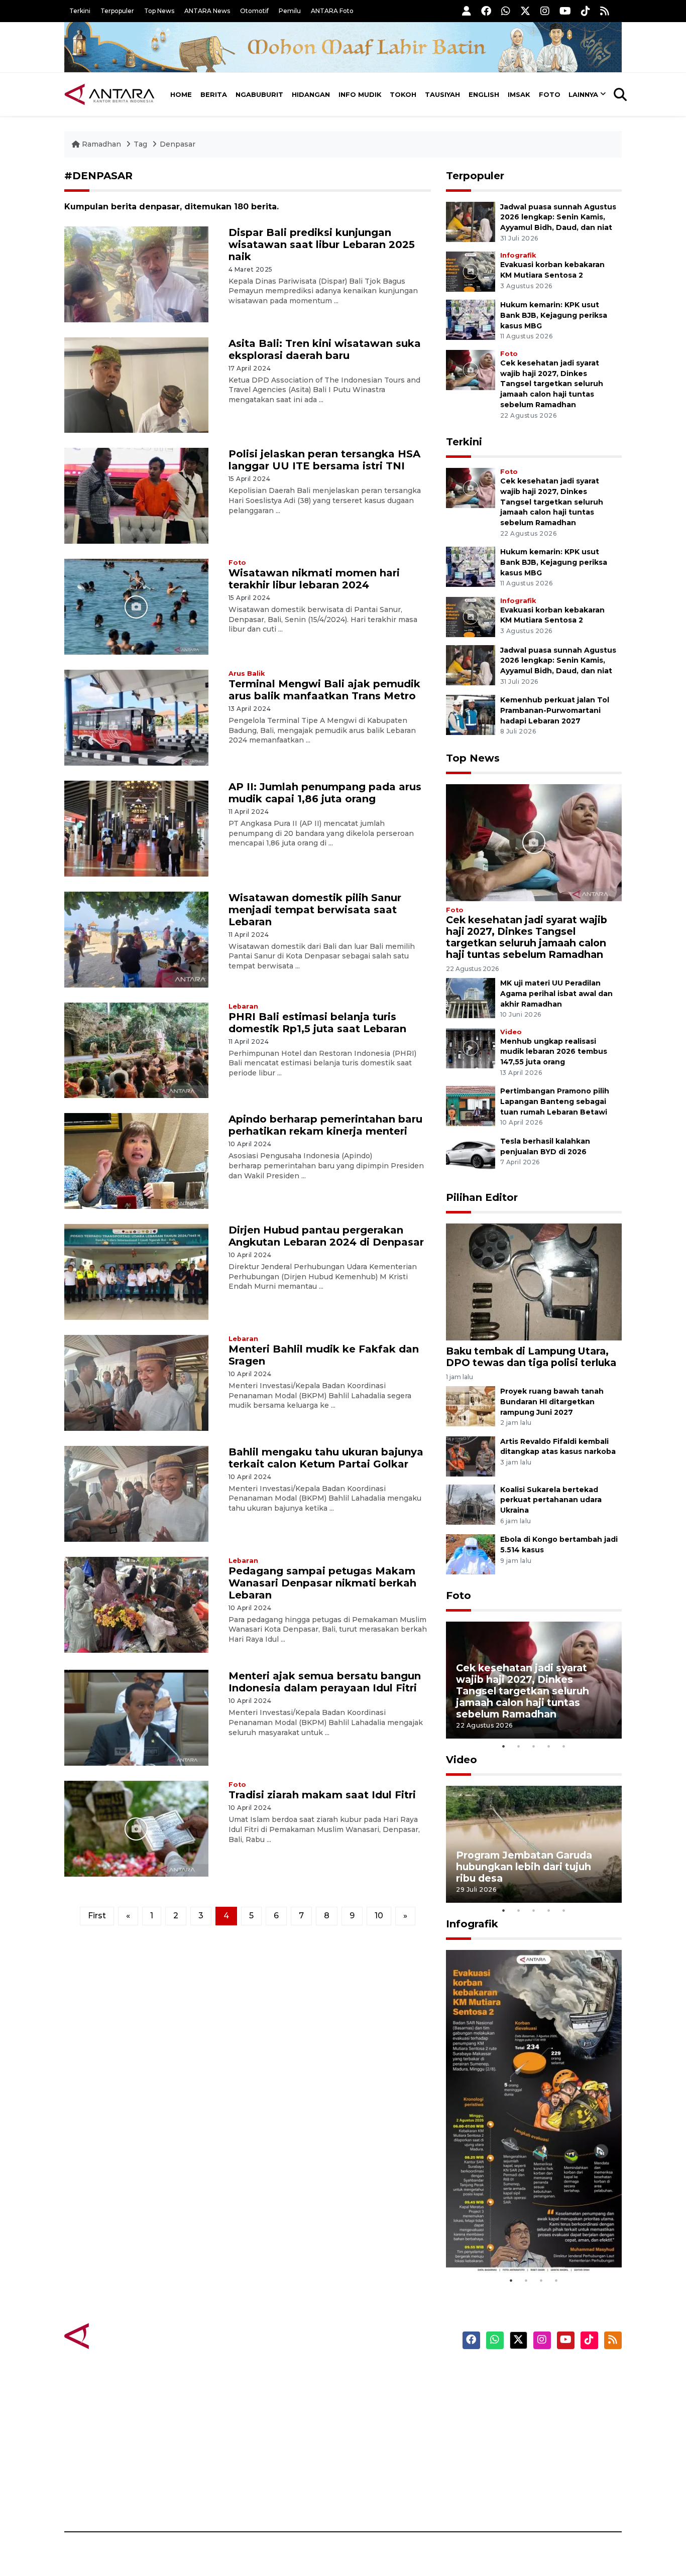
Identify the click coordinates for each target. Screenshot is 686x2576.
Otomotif (254, 11)
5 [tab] (564, 1746)
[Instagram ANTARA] (545, 11)
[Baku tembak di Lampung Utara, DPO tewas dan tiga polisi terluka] (534, 1281)
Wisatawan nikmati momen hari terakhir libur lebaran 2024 (314, 579)
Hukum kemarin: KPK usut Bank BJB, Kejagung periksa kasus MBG (554, 315)
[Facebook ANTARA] (486, 11)
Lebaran (243, 1006)
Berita (214, 94)
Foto (550, 94)
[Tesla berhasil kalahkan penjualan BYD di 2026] (471, 1155)
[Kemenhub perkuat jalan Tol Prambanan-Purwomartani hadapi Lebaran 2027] (471, 714)
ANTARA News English (536, 2374)
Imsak (519, 94)
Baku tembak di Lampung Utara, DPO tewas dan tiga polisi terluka (531, 1357)
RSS (501, 2497)
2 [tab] (519, 1746)
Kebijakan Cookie (527, 2444)
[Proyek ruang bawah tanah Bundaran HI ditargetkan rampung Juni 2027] (471, 1405)
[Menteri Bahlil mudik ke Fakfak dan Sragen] (136, 1382)
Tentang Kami (521, 2462)
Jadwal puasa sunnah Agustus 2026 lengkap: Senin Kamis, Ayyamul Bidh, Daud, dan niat (558, 217)
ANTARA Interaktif (386, 2409)
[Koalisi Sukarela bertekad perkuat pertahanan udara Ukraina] (471, 1504)
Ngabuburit (259, 94)
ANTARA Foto (332, 11)
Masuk (506, 2391)
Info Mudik (360, 94)
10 (379, 1916)
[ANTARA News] (109, 94)
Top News (159, 11)
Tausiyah (442, 94)
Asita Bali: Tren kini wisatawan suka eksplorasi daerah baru (325, 349)
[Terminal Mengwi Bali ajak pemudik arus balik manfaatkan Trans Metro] (136, 717)
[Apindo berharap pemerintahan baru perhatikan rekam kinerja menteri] (136, 1160)
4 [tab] (549, 1746)
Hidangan (311, 94)
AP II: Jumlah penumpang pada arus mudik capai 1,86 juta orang (325, 793)
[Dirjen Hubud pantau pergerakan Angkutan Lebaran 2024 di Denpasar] (136, 1271)
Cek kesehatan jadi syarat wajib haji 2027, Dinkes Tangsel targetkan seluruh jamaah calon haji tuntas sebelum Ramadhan (552, 384)
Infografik (518, 255)
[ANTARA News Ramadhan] (120, 2336)
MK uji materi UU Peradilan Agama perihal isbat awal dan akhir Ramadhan (556, 994)
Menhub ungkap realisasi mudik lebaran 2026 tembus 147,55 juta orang (554, 1052)
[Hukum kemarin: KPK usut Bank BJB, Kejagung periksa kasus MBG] (471, 319)
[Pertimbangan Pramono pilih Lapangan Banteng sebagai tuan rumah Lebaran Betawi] (471, 1106)
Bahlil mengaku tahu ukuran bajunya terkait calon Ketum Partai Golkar (326, 1458)
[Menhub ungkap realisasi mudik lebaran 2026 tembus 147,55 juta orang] (471, 1048)
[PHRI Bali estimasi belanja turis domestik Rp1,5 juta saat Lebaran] (136, 1050)
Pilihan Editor (482, 1197)
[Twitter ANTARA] (525, 11)
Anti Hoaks (371, 2391)
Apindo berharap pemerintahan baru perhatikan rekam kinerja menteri (325, 1125)
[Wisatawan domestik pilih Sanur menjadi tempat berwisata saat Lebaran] (136, 939)
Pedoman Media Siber (536, 2479)
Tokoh (403, 94)
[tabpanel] (534, 1680)
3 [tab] (534, 1746)
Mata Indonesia (380, 2426)
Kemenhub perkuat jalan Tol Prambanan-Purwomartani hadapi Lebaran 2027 (555, 710)
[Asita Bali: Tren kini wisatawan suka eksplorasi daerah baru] (136, 384)
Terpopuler (117, 11)
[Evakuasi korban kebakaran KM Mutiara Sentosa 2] (471, 271)
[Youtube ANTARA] (565, 11)
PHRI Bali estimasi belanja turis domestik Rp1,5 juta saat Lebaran (317, 1023)
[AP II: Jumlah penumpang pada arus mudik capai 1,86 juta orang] (136, 828)
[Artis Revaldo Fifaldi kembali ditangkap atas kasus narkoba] (471, 1456)
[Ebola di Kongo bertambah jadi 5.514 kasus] (471, 1554)
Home (181, 94)
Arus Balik (247, 673)
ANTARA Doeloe (382, 2444)
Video (511, 1032)
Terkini (80, 11)
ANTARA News (207, 11)
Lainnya (583, 94)
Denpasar (178, 144)
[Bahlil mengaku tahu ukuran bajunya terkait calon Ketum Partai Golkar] (136, 1493)
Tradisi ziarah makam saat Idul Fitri (322, 1795)
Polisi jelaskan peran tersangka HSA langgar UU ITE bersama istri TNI (324, 460)
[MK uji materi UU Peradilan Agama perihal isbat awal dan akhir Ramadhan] (471, 997)
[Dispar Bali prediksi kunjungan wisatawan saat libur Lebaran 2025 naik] (136, 273)
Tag (140, 144)
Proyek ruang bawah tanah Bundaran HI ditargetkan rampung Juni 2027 (552, 1402)
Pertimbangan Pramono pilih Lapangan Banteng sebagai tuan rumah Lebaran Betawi (555, 1101)
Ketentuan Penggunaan (540, 2409)
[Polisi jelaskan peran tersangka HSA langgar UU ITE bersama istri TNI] (136, 495)
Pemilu (290, 11)
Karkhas (366, 2374)
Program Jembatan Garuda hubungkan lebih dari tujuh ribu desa (524, 1867)
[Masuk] (467, 11)
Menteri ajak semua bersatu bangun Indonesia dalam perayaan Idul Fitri (325, 1682)
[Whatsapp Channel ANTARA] (506, 11)
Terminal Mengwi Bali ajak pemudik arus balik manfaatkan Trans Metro (324, 690)
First (97, 1916)
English (484, 94)
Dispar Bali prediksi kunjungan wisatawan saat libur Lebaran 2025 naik (322, 244)
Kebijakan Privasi (526, 2426)
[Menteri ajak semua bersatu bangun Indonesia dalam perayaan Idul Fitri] (136, 1717)
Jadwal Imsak (233, 2497)
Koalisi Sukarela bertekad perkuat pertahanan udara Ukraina (551, 1500)
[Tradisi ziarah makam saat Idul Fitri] (136, 1828)
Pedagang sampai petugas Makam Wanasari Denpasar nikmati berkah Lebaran (322, 1583)
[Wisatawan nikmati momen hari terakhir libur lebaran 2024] (136, 606)
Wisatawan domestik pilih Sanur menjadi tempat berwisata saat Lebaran (315, 910)
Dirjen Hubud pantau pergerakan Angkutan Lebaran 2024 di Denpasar (326, 1236)
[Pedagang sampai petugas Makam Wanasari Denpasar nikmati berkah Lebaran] (136, 1604)
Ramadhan (101, 144)
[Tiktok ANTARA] (586, 11)
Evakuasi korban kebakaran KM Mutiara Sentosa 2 (525, 2242)
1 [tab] (504, 1746)
